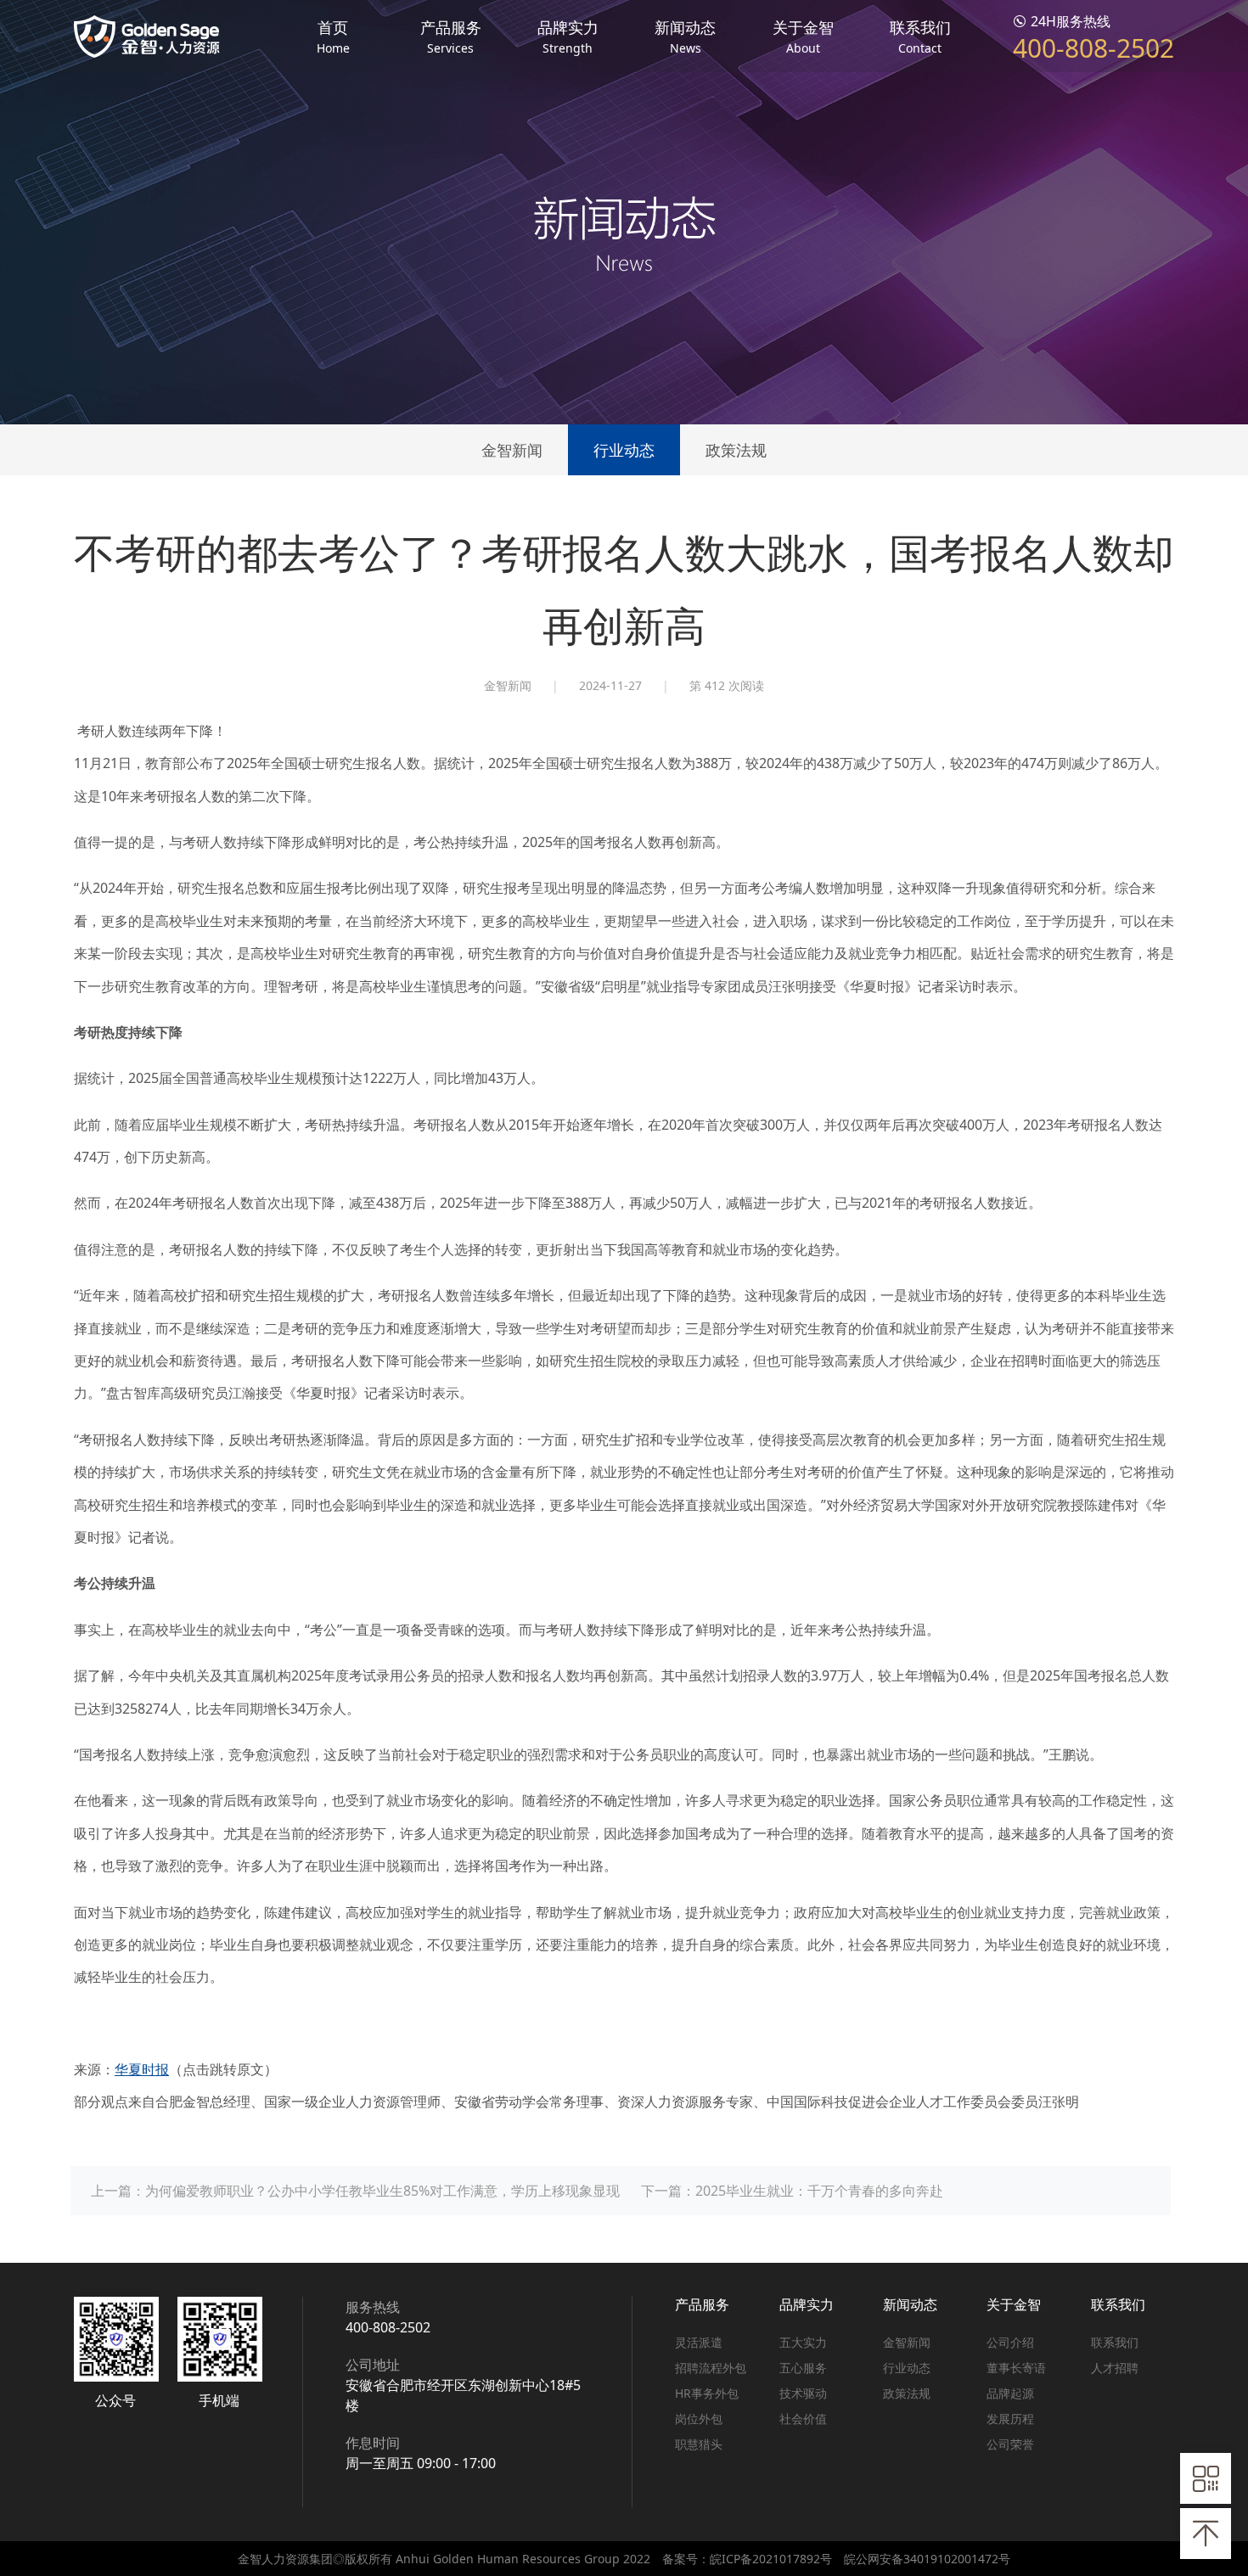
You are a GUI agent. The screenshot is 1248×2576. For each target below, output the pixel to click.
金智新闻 (512, 450)
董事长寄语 (1016, 2368)
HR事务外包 (707, 2393)
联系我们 (1115, 2342)
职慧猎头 (699, 2444)
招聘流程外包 (711, 2368)
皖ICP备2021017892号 (771, 2559)
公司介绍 (1010, 2342)
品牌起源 (1010, 2393)
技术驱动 (803, 2393)
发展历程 (1010, 2419)
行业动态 (624, 450)
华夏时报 (142, 2069)
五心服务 (803, 2368)
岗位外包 (699, 2419)
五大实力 (803, 2342)
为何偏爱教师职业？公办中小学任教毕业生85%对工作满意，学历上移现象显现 (382, 2191)
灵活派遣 (699, 2342)
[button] (333, 36)
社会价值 (803, 2419)
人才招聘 (1115, 2368)
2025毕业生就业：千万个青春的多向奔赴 (819, 2191)
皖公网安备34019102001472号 (927, 2559)
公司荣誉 (1010, 2444)
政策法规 (736, 450)
